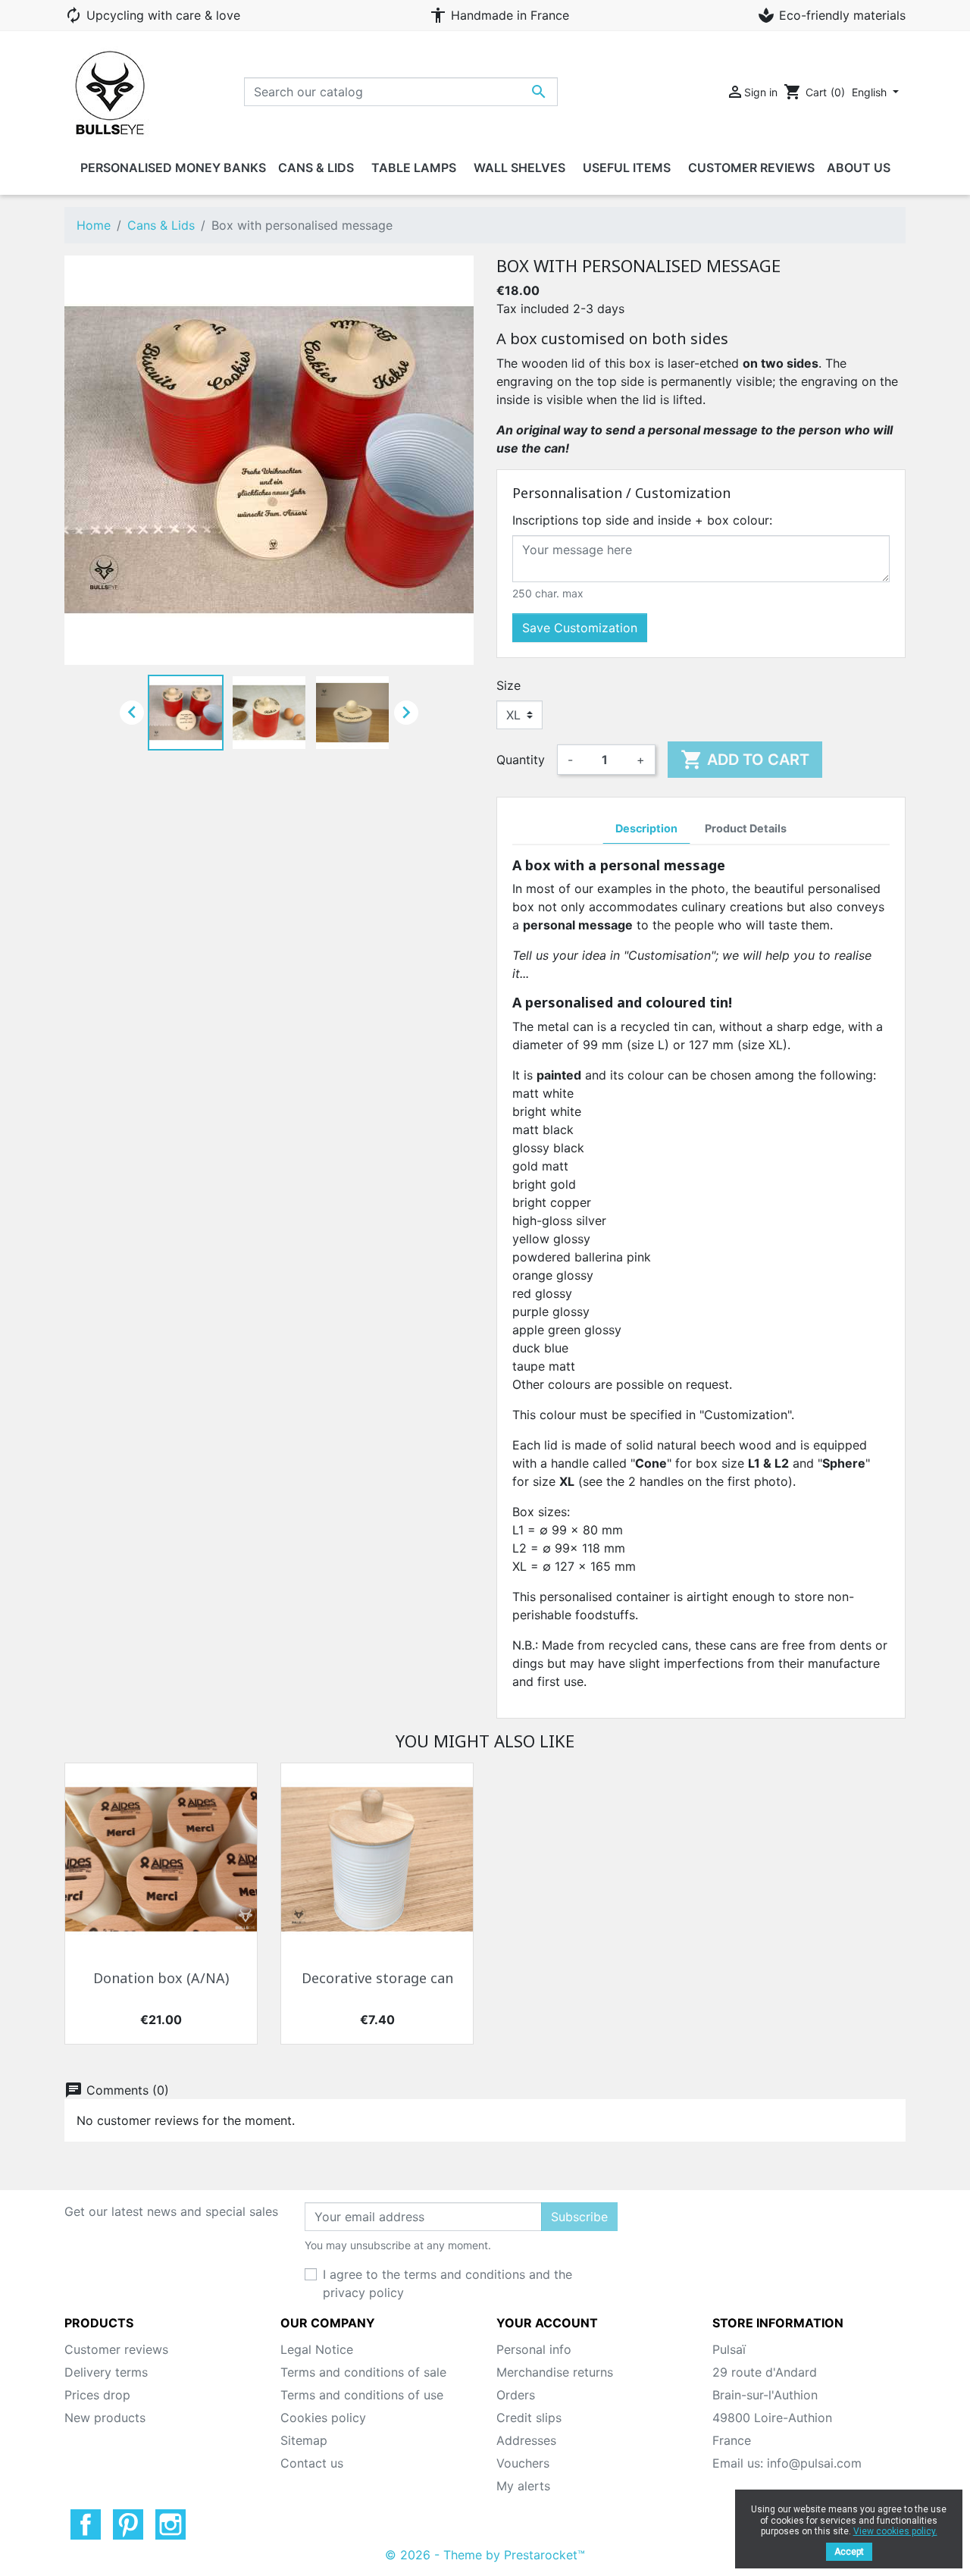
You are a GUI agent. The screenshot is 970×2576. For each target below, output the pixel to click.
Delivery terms (106, 2372)
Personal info (534, 2349)
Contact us (312, 2463)
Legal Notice (317, 2349)
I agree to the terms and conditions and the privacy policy (447, 2283)
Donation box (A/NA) (161, 1979)
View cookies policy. (895, 2531)
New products (105, 2418)
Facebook (86, 2524)
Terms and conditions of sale (363, 2372)
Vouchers (523, 2463)
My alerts (523, 2486)
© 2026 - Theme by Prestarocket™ (485, 2555)
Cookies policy (323, 2418)
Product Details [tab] (746, 828)
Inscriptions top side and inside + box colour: (642, 520)
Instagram (171, 2524)
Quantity (521, 760)
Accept (849, 2552)
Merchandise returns (555, 2372)
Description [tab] (646, 828)
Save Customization (580, 628)
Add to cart (745, 760)
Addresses (526, 2440)
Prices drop (97, 2395)
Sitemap (304, 2440)
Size (508, 685)
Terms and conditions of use (362, 2395)
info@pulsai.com (814, 2463)
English (871, 92)
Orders (516, 2395)
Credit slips (529, 2418)
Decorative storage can (377, 1979)
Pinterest (128, 2524)
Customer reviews (116, 2349)
